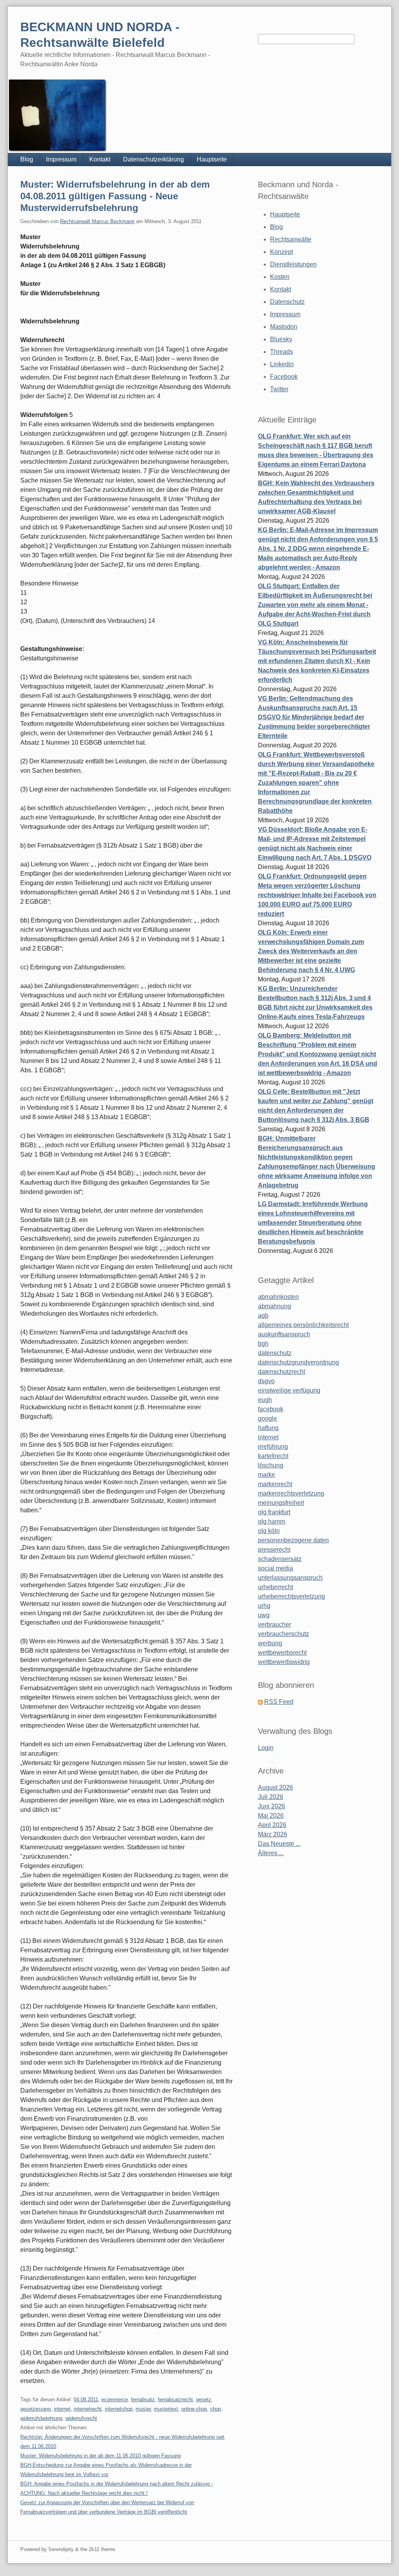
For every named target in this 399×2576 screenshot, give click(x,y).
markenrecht (275, 1484)
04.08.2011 (86, 2399)
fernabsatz (143, 2399)
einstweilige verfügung (289, 1390)
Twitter (279, 389)
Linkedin (282, 364)
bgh (263, 1344)
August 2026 (275, 1787)
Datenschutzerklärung (154, 159)
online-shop (194, 2409)
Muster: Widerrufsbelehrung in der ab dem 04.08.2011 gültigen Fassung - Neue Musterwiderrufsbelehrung (115, 196)
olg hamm (272, 1521)
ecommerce (115, 2399)
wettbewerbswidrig (284, 1662)
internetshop (119, 2409)
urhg (264, 1606)
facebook (271, 1409)
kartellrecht (273, 1456)
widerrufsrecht (81, 2418)
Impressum (61, 159)
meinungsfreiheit (281, 1503)
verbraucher (275, 1624)
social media (275, 1568)
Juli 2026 (271, 1797)
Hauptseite (212, 159)
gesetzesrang (35, 2409)
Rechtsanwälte (291, 239)
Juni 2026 (272, 1806)
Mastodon (284, 327)
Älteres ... (271, 1853)
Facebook (284, 377)
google (267, 1418)
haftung (268, 1428)
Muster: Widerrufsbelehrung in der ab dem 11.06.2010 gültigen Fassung (101, 2456)
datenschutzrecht (282, 1372)
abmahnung (275, 1306)
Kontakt (100, 159)
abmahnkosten (278, 1297)
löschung (271, 1465)
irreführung (273, 1447)
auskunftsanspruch (284, 1334)
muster (143, 2409)
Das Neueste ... (279, 1844)
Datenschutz (287, 302)
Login (266, 1748)
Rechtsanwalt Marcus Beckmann (97, 221)
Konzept (282, 252)
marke (267, 1475)
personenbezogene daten (293, 1540)
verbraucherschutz (283, 1634)
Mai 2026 (271, 1816)
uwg (264, 1615)
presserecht (274, 1550)
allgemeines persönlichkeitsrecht (303, 1325)
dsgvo (266, 1381)
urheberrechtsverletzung (291, 1596)
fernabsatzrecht (175, 2399)
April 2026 (272, 1825)
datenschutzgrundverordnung (298, 1362)
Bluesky (281, 339)
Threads (282, 352)
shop (215, 2409)
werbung (270, 1643)
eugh (265, 1400)
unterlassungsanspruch (290, 1578)
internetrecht (88, 2409)
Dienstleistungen (293, 264)
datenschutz (275, 1353)
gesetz (204, 2399)
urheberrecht (275, 1587)
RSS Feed (279, 1702)
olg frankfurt (274, 1512)
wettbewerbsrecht (282, 1653)
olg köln (269, 1531)
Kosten (280, 277)
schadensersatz (280, 1559)
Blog (27, 159)
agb (263, 1315)
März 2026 (273, 1834)
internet (62, 2409)
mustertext (166, 2409)
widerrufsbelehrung (41, 2418)
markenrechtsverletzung (291, 1493)
